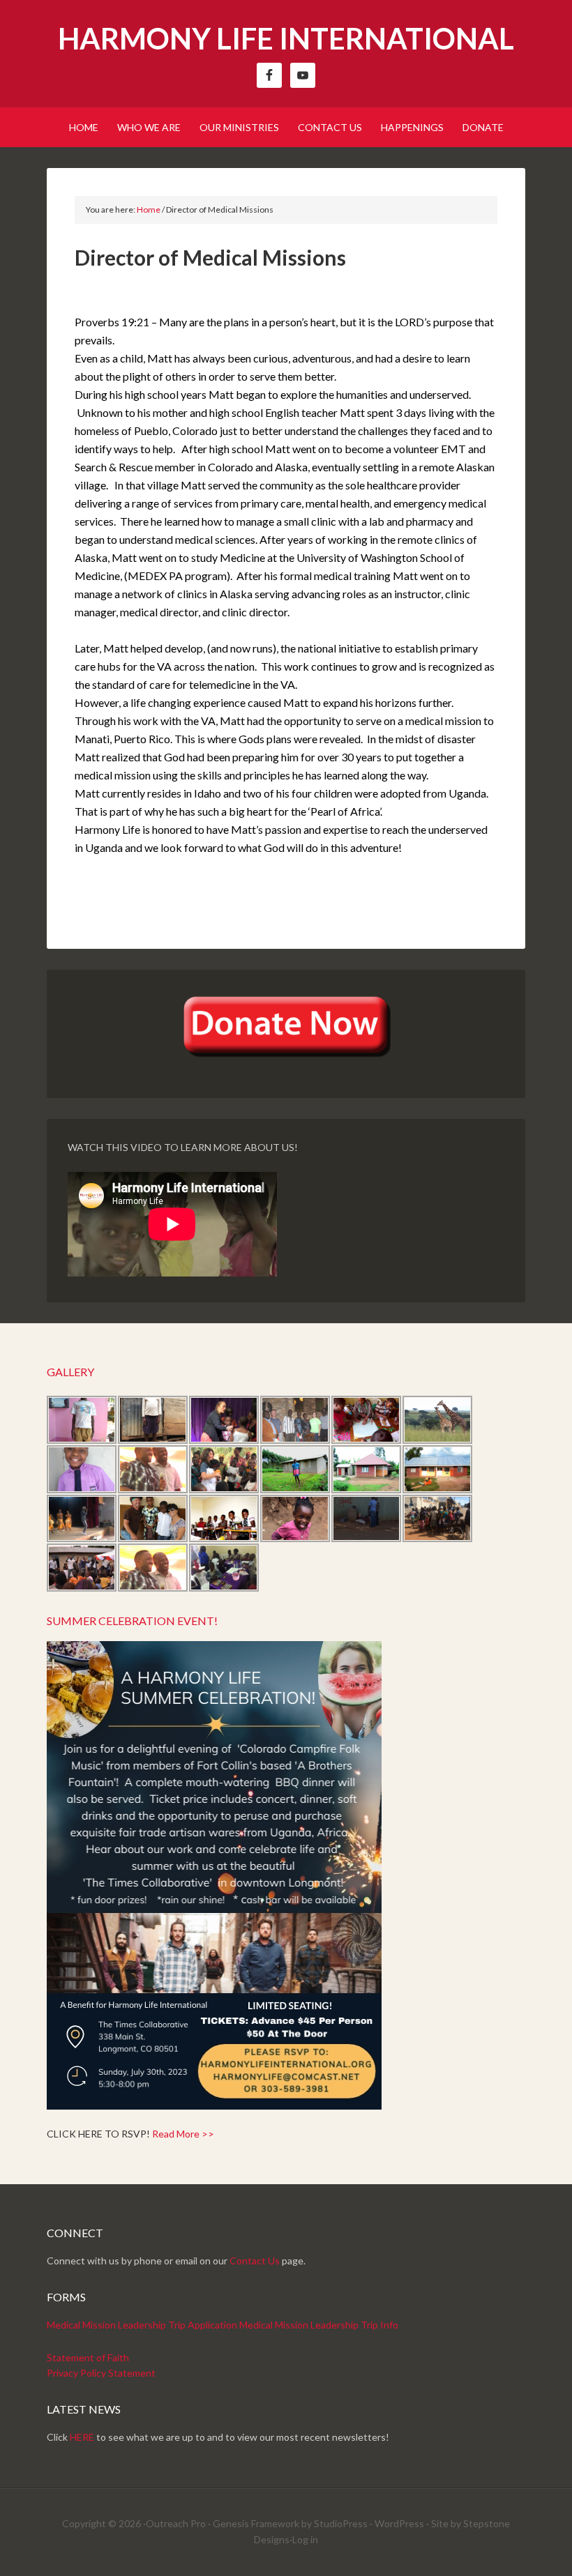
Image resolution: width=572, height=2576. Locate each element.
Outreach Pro (176, 2523)
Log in (305, 2539)
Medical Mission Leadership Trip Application (142, 2325)
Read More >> (183, 2134)
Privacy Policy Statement (101, 2373)
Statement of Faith (88, 2357)
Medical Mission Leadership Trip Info (319, 2325)
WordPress (399, 2523)
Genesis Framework (256, 2523)
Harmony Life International (286, 38)
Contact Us (255, 2261)
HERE (82, 2437)
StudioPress (341, 2523)
